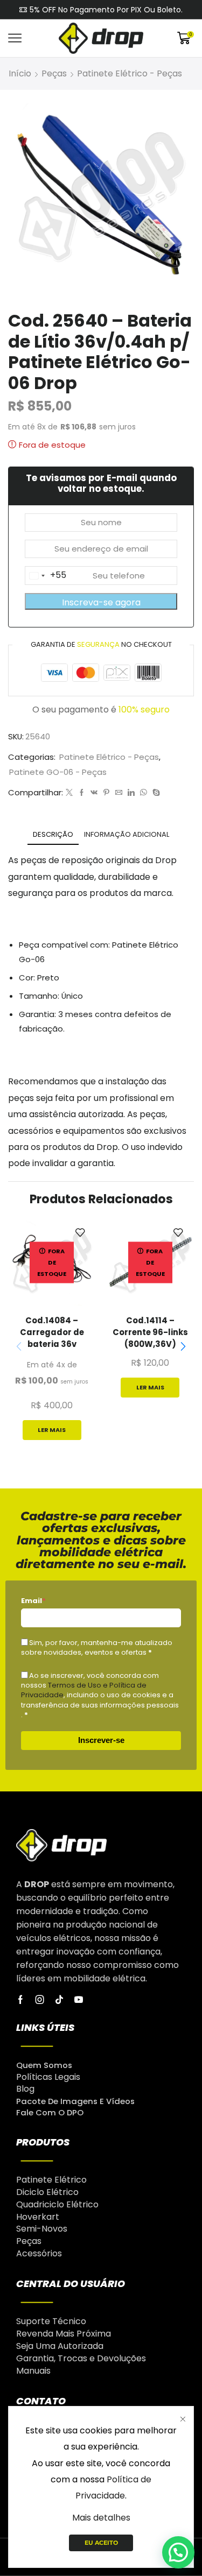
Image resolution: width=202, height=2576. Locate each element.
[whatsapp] (144, 793)
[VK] (94, 793)
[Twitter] (69, 793)
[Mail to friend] (119, 793)
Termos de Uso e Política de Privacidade (84, 1690)
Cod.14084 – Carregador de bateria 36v (52, 1332)
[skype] (155, 793)
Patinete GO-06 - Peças (58, 772)
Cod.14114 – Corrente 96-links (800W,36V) (150, 1332)
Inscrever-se (101, 1740)
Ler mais (52, 1430)
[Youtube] (79, 2000)
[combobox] (46, 575)
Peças (54, 73)
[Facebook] (82, 793)
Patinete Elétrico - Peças (130, 73)
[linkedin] (131, 793)
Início (20, 73)
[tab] (53, 834)
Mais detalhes (101, 2518)
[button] (183, 1346)
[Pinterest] (106, 793)
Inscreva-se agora (101, 602)
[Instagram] (40, 2000)
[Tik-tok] (59, 2000)
